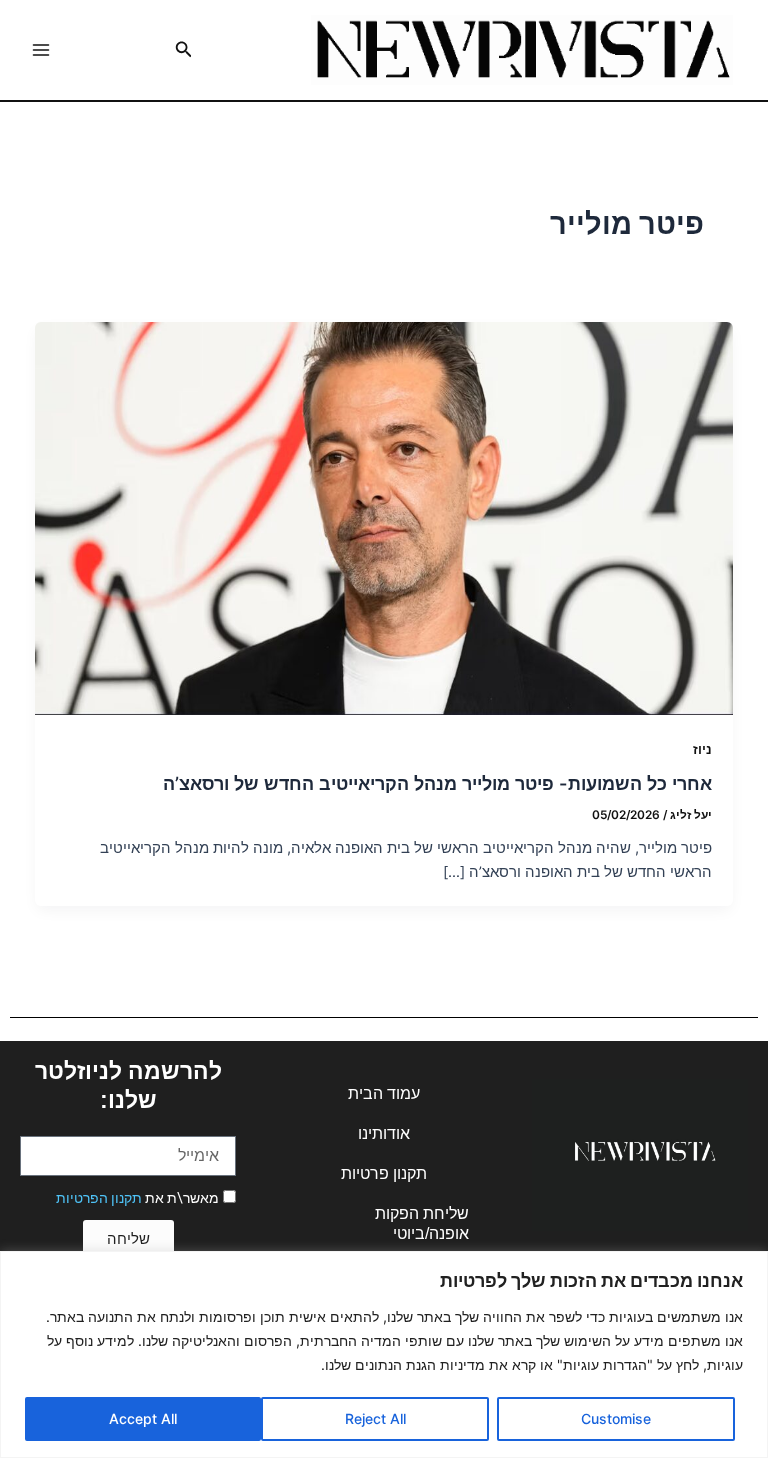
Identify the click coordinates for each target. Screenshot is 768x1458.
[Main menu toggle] (41, 50)
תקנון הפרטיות (99, 1198)
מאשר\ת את (137, 1198)
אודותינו (384, 1133)
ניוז (702, 749)
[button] (182, 49)
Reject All (375, 1418)
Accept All (143, 1418)
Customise (616, 1418)
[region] (384, 1354)
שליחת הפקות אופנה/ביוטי (422, 1223)
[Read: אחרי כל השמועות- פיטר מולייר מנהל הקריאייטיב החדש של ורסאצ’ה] (384, 518)
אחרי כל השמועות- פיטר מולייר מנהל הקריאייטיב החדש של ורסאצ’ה (437, 783)
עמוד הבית (384, 1093)
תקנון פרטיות (384, 1173)
